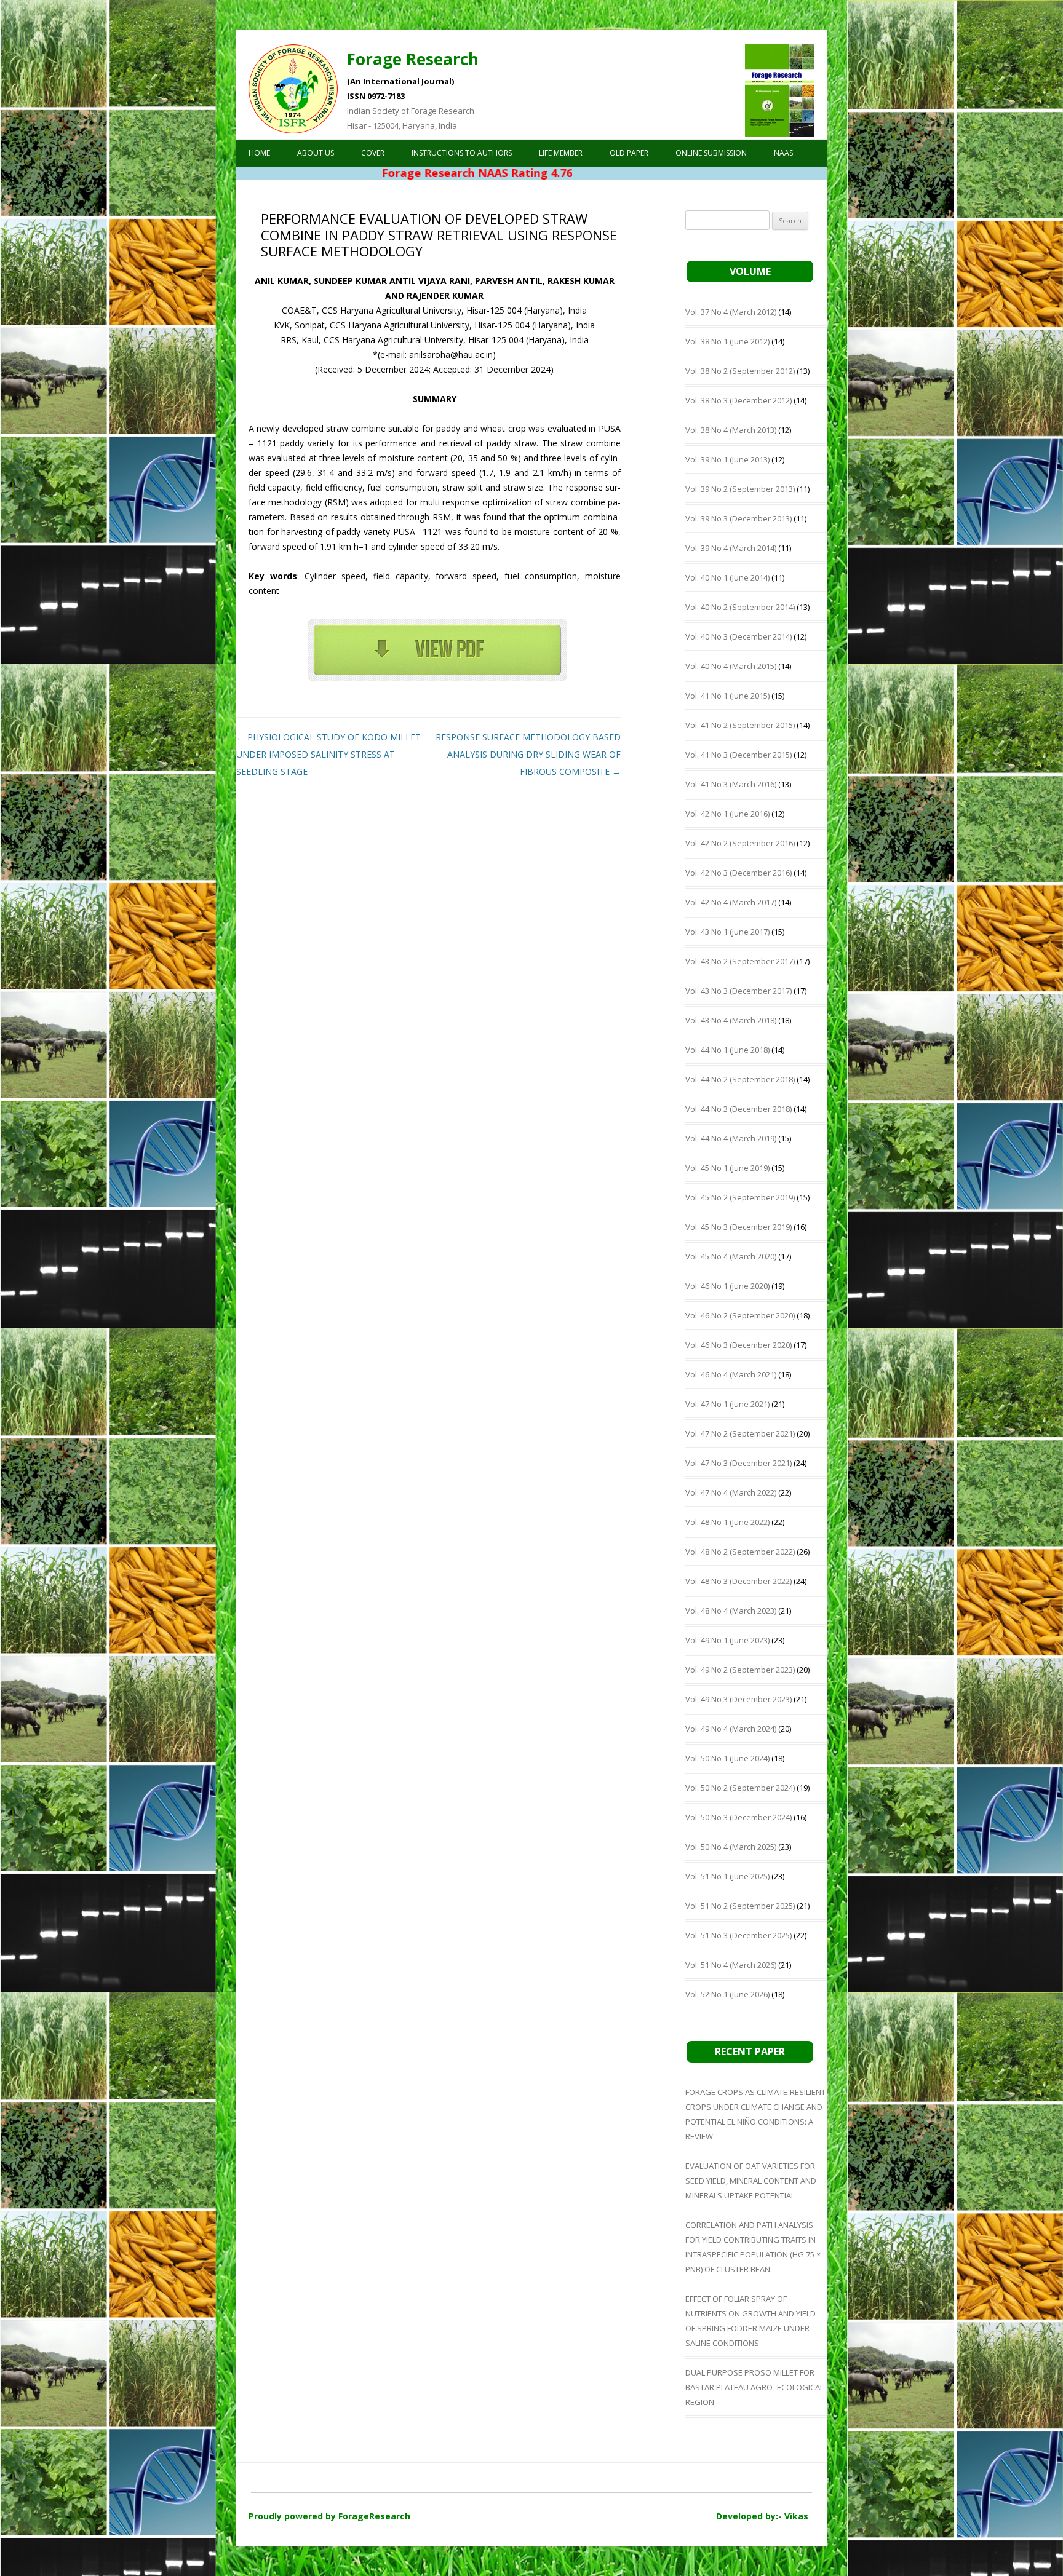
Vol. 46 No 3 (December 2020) (739, 1345)
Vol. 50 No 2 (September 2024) (740, 1788)
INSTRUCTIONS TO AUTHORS (462, 153)
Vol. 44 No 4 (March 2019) (731, 1138)
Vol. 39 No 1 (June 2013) (727, 459)
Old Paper (629, 153)
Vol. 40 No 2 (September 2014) (740, 607)
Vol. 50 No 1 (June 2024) (727, 1758)
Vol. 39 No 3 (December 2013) (739, 518)
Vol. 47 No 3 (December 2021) (739, 1463)
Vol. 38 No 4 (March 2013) (731, 430)
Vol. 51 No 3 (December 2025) (739, 1935)
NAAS (783, 153)
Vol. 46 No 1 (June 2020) (727, 1286)
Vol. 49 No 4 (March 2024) (731, 1729)
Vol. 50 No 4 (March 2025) (731, 1847)
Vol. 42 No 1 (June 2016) (727, 814)
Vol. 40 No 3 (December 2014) (739, 636)
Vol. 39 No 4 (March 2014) (731, 548)
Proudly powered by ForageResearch (329, 2516)
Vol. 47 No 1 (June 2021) (727, 1404)
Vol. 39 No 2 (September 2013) (740, 489)
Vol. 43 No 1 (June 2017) (727, 932)
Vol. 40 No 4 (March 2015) (731, 666)
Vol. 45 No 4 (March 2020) (731, 1256)
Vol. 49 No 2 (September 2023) (740, 1670)
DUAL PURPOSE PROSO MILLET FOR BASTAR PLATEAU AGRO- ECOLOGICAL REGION (754, 2387)
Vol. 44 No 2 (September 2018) (740, 1079)
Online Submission (711, 153)
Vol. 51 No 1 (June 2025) (727, 1876)
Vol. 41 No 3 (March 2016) (731, 784)
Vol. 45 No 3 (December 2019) (739, 1227)
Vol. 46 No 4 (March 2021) (731, 1374)
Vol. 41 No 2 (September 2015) (740, 725)
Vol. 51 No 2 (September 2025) (740, 1906)
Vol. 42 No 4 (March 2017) (731, 902)
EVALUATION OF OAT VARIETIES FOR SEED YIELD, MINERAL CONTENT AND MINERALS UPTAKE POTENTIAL (751, 2181)
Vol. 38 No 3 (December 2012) (739, 400)
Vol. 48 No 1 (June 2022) (727, 1522)
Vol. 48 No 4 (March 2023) (731, 1611)
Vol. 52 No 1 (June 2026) (727, 1994)
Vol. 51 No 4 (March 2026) (731, 1965)
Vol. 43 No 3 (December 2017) (739, 991)
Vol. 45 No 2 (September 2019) (740, 1197)
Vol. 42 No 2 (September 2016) (740, 843)
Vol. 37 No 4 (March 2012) (731, 312)
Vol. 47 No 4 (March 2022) (731, 1492)
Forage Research (413, 59)
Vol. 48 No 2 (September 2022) (740, 1552)
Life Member (561, 153)
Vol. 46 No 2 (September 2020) (740, 1315)
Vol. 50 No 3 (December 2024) (739, 1817)
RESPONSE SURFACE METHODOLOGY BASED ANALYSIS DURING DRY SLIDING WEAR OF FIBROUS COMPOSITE (528, 754)
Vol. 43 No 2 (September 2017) (740, 961)
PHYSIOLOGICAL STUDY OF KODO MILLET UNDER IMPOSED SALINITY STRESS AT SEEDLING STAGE (328, 754)
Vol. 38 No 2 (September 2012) (740, 371)
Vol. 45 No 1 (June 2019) (727, 1168)
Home (259, 153)
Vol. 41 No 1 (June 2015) (727, 696)
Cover (373, 153)
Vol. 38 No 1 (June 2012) (727, 341)
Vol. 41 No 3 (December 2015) (739, 755)
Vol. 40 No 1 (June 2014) (727, 577)
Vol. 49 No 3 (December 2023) (739, 1699)
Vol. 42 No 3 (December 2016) (739, 873)
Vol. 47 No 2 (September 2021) (740, 1433)
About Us (316, 153)
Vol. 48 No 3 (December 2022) (739, 1581)
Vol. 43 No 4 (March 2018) (731, 1020)
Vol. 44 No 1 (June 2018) (727, 1050)
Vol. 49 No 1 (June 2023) (727, 1640)
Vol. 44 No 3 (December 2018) (739, 1109)
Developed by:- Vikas (762, 2516)
